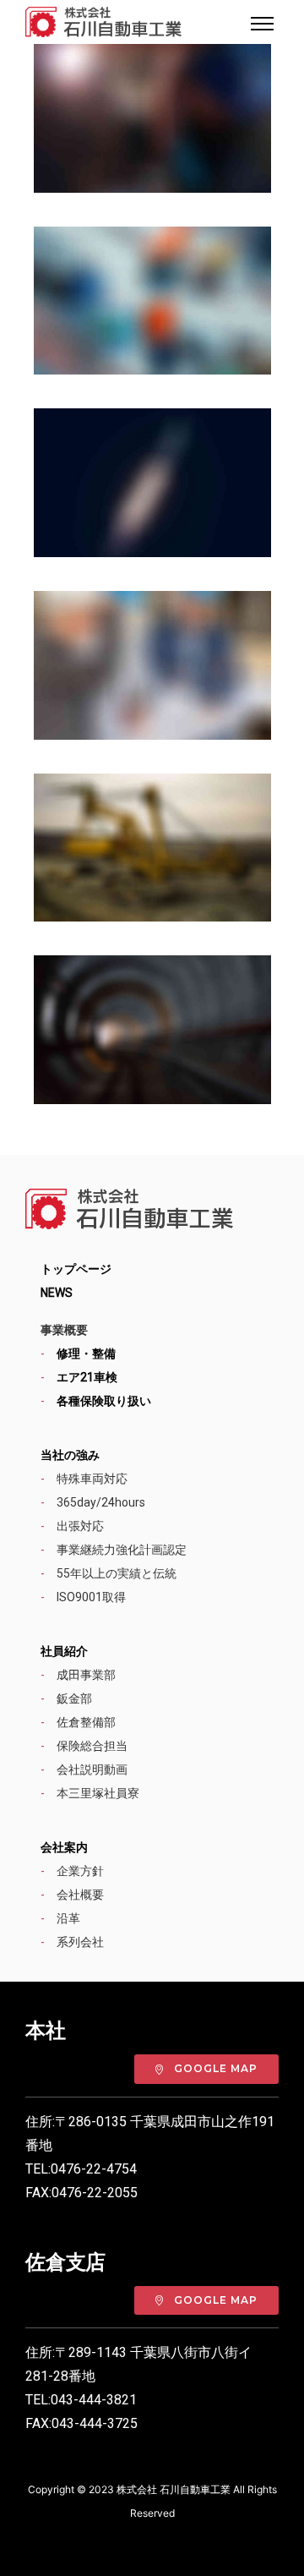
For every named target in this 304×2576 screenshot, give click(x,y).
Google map (216, 2068)
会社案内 (64, 1847)
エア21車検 (87, 1377)
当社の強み (70, 1455)
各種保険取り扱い (104, 1401)
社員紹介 (64, 1651)
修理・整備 (86, 1354)
